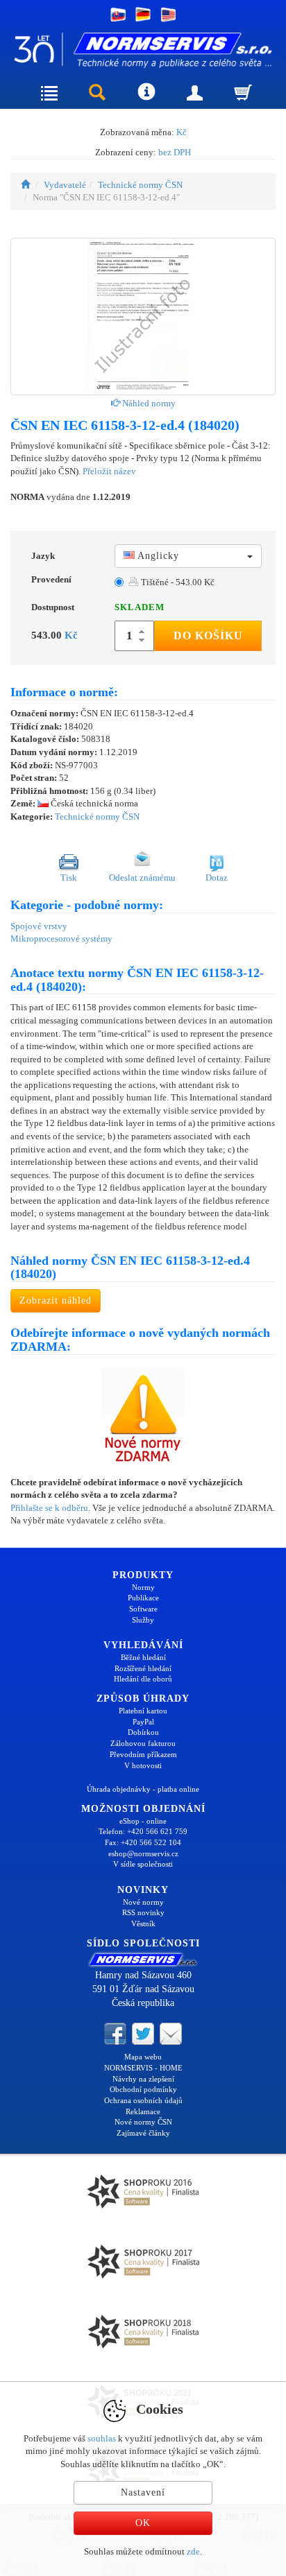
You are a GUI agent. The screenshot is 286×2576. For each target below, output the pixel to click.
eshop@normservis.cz (143, 1853)
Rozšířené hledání (143, 1668)
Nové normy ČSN (143, 2122)
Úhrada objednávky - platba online (143, 1789)
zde (193, 2551)
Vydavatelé (65, 185)
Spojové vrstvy (39, 926)
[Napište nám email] (171, 2033)
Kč (182, 132)
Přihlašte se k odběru (49, 1508)
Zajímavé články (143, 2133)
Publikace (143, 1598)
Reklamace (143, 2111)
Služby (143, 1620)
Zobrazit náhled (56, 1300)
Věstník (143, 1924)
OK (143, 2523)
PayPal (143, 1722)
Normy (143, 1587)
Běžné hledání (143, 1657)
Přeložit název (109, 471)
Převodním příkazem (143, 1754)
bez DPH (175, 152)
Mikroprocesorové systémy (61, 939)
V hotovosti (143, 1765)
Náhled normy (148, 403)
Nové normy (143, 1902)
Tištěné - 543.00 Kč (177, 582)
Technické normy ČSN (140, 185)
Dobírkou (143, 1732)
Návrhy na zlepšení (143, 2079)
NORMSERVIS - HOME (143, 2068)
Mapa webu (143, 2057)
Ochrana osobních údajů (143, 2100)
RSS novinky (143, 1912)
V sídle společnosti (143, 1864)
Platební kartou (143, 1711)
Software (143, 1609)
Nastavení (143, 2492)
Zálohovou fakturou (143, 1743)
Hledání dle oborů (143, 1679)
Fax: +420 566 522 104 (143, 1842)
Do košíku (208, 636)
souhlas (102, 2438)
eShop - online (143, 1821)
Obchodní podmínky (143, 2089)
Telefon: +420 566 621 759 (143, 1831)
